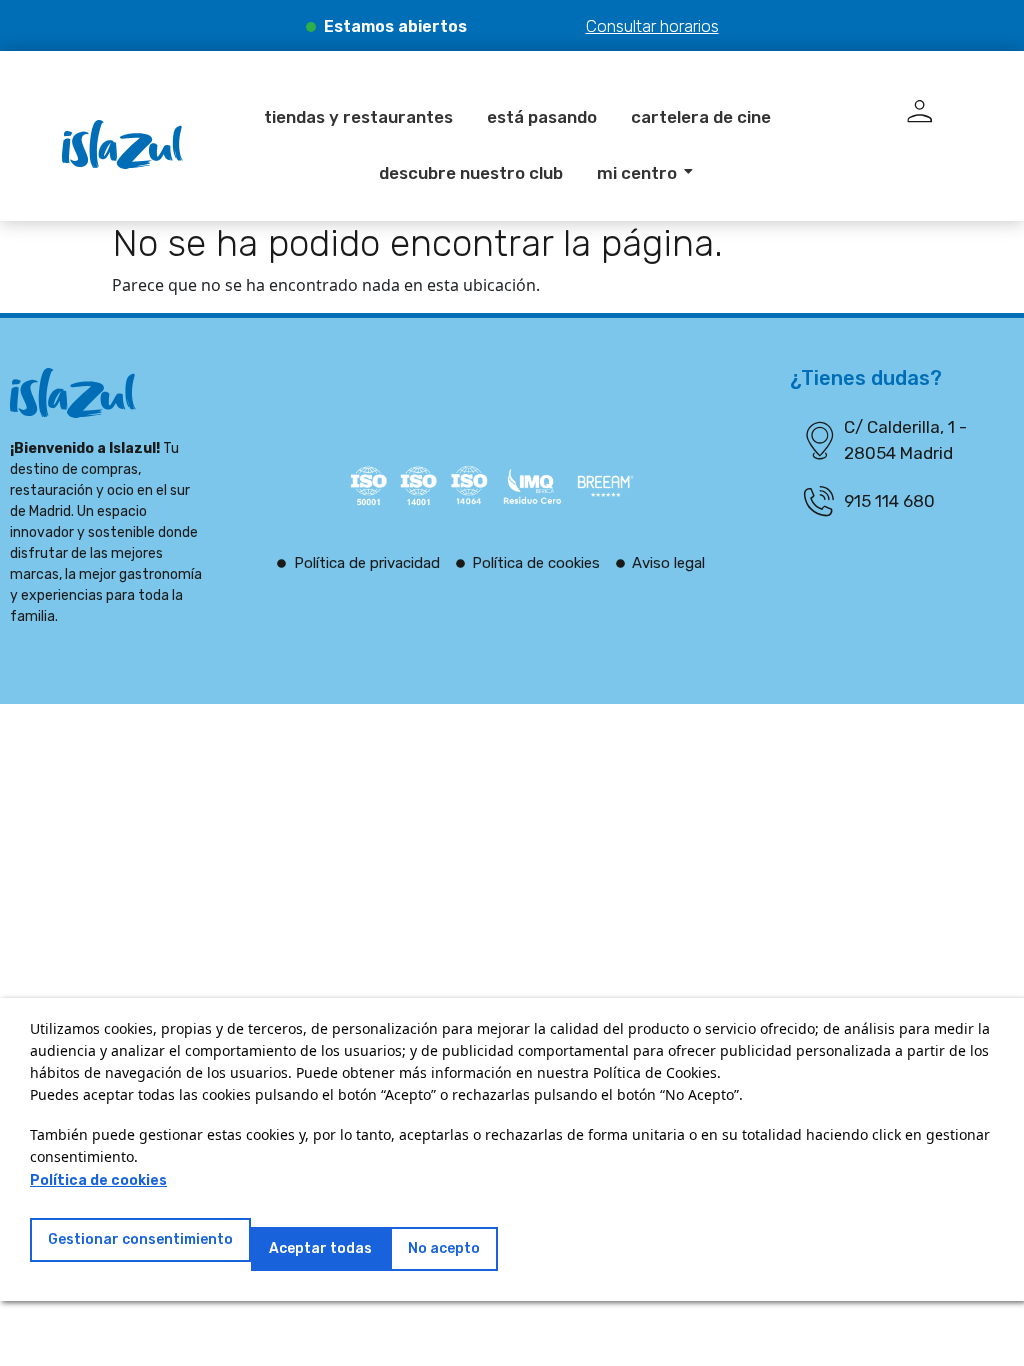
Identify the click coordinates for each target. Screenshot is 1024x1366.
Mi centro (637, 173)
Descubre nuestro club (471, 173)
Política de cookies (98, 1180)
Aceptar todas (320, 1248)
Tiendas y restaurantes (358, 117)
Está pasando (542, 117)
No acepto (444, 1248)
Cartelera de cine (701, 117)
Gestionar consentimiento (140, 1239)
